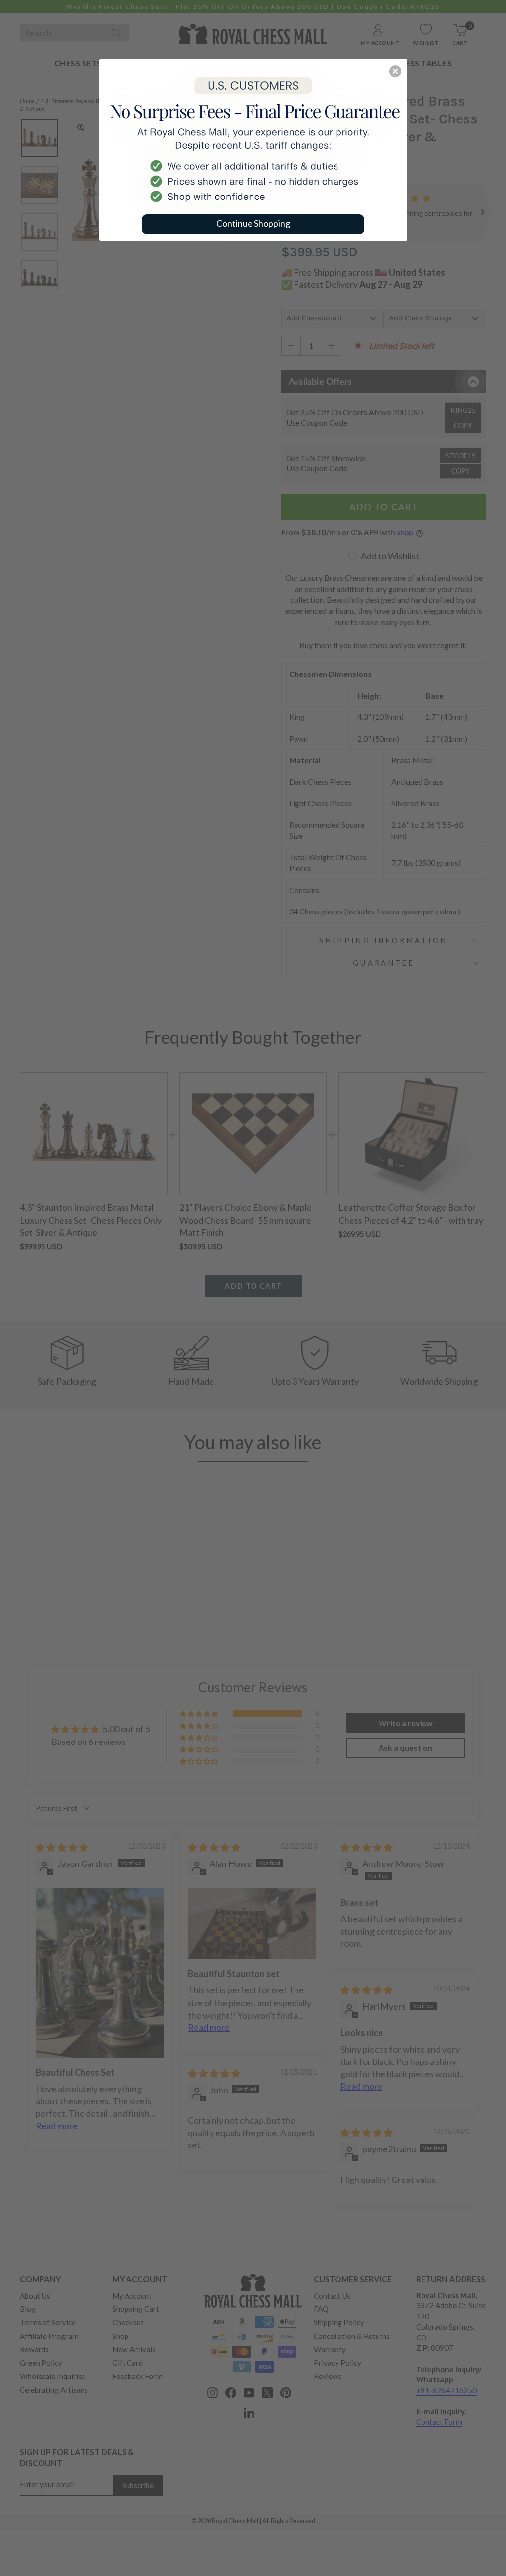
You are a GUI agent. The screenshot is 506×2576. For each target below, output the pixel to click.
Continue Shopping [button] (253, 223)
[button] (395, 71)
